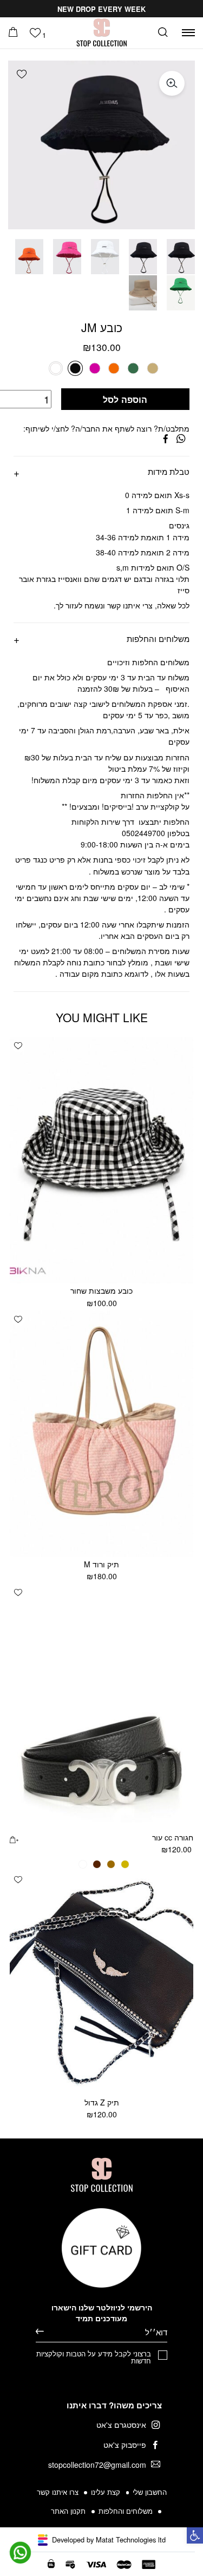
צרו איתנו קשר (58, 2492)
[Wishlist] (35, 33)
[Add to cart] (14, 1839)
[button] (20, 74)
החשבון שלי (150, 2492)
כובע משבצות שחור (101, 1290)
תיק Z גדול (102, 2102)
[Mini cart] (13, 32)
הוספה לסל (125, 399)
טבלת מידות (169, 471)
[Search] (163, 33)
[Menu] (188, 33)
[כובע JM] (166, 439)
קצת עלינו (106, 2492)
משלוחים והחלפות (158, 638)
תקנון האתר (68, 2511)
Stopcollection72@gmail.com (97, 2465)
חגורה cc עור (173, 1837)
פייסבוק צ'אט (125, 2445)
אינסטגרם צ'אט (121, 2425)
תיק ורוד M (101, 1564)
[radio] (152, 368)
